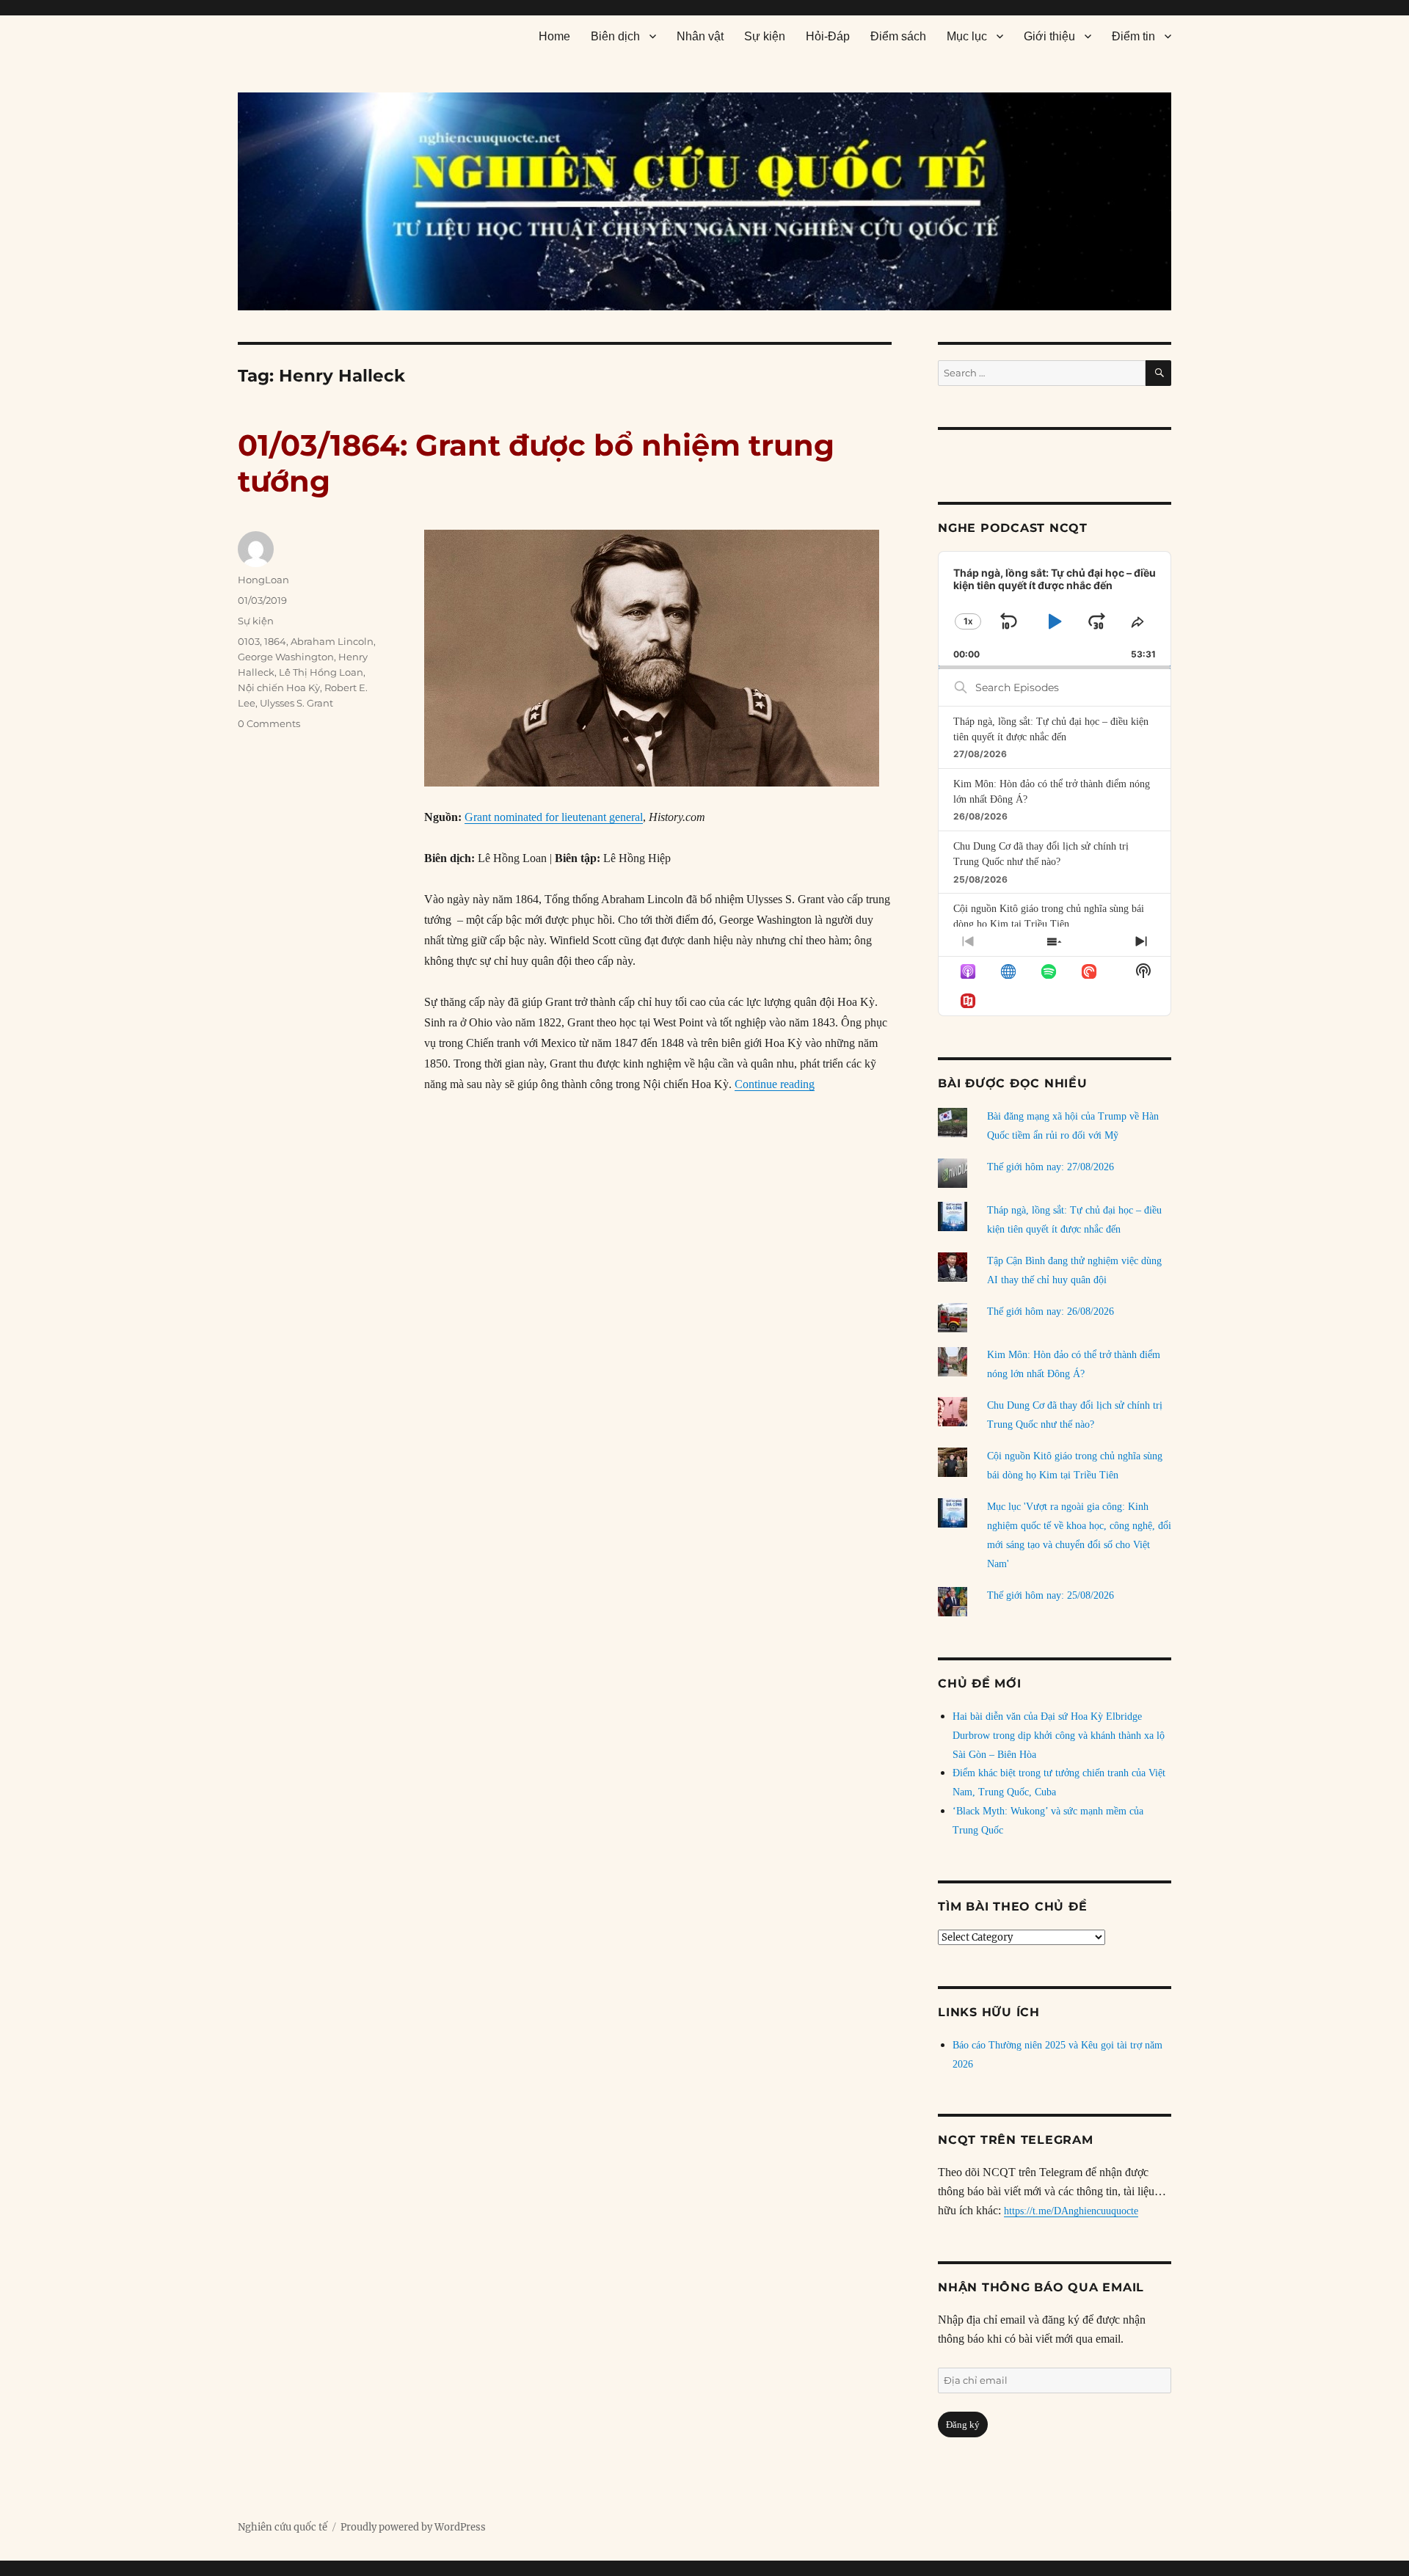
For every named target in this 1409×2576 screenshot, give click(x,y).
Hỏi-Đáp (828, 36)
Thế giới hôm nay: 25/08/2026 (1051, 1595)
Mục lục (967, 36)
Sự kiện (765, 36)
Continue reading (775, 1084)
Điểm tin (1133, 36)
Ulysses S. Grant (296, 703)
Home (554, 36)
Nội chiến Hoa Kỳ (279, 687)
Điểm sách (898, 36)
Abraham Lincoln (332, 641)
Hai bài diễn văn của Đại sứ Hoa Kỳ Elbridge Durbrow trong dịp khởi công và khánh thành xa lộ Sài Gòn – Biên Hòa (1059, 1736)
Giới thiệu (1049, 36)
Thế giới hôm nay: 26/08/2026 (1051, 1311)
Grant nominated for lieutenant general (554, 817)
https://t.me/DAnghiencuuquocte (1071, 2211)
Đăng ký (963, 2424)
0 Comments (269, 723)
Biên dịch (615, 36)
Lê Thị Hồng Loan (321, 672)
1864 (275, 641)
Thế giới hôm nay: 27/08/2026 (1051, 1167)
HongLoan (263, 580)
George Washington (286, 657)
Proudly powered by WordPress (413, 2527)
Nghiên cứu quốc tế (283, 2527)
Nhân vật (700, 36)
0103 (249, 641)
